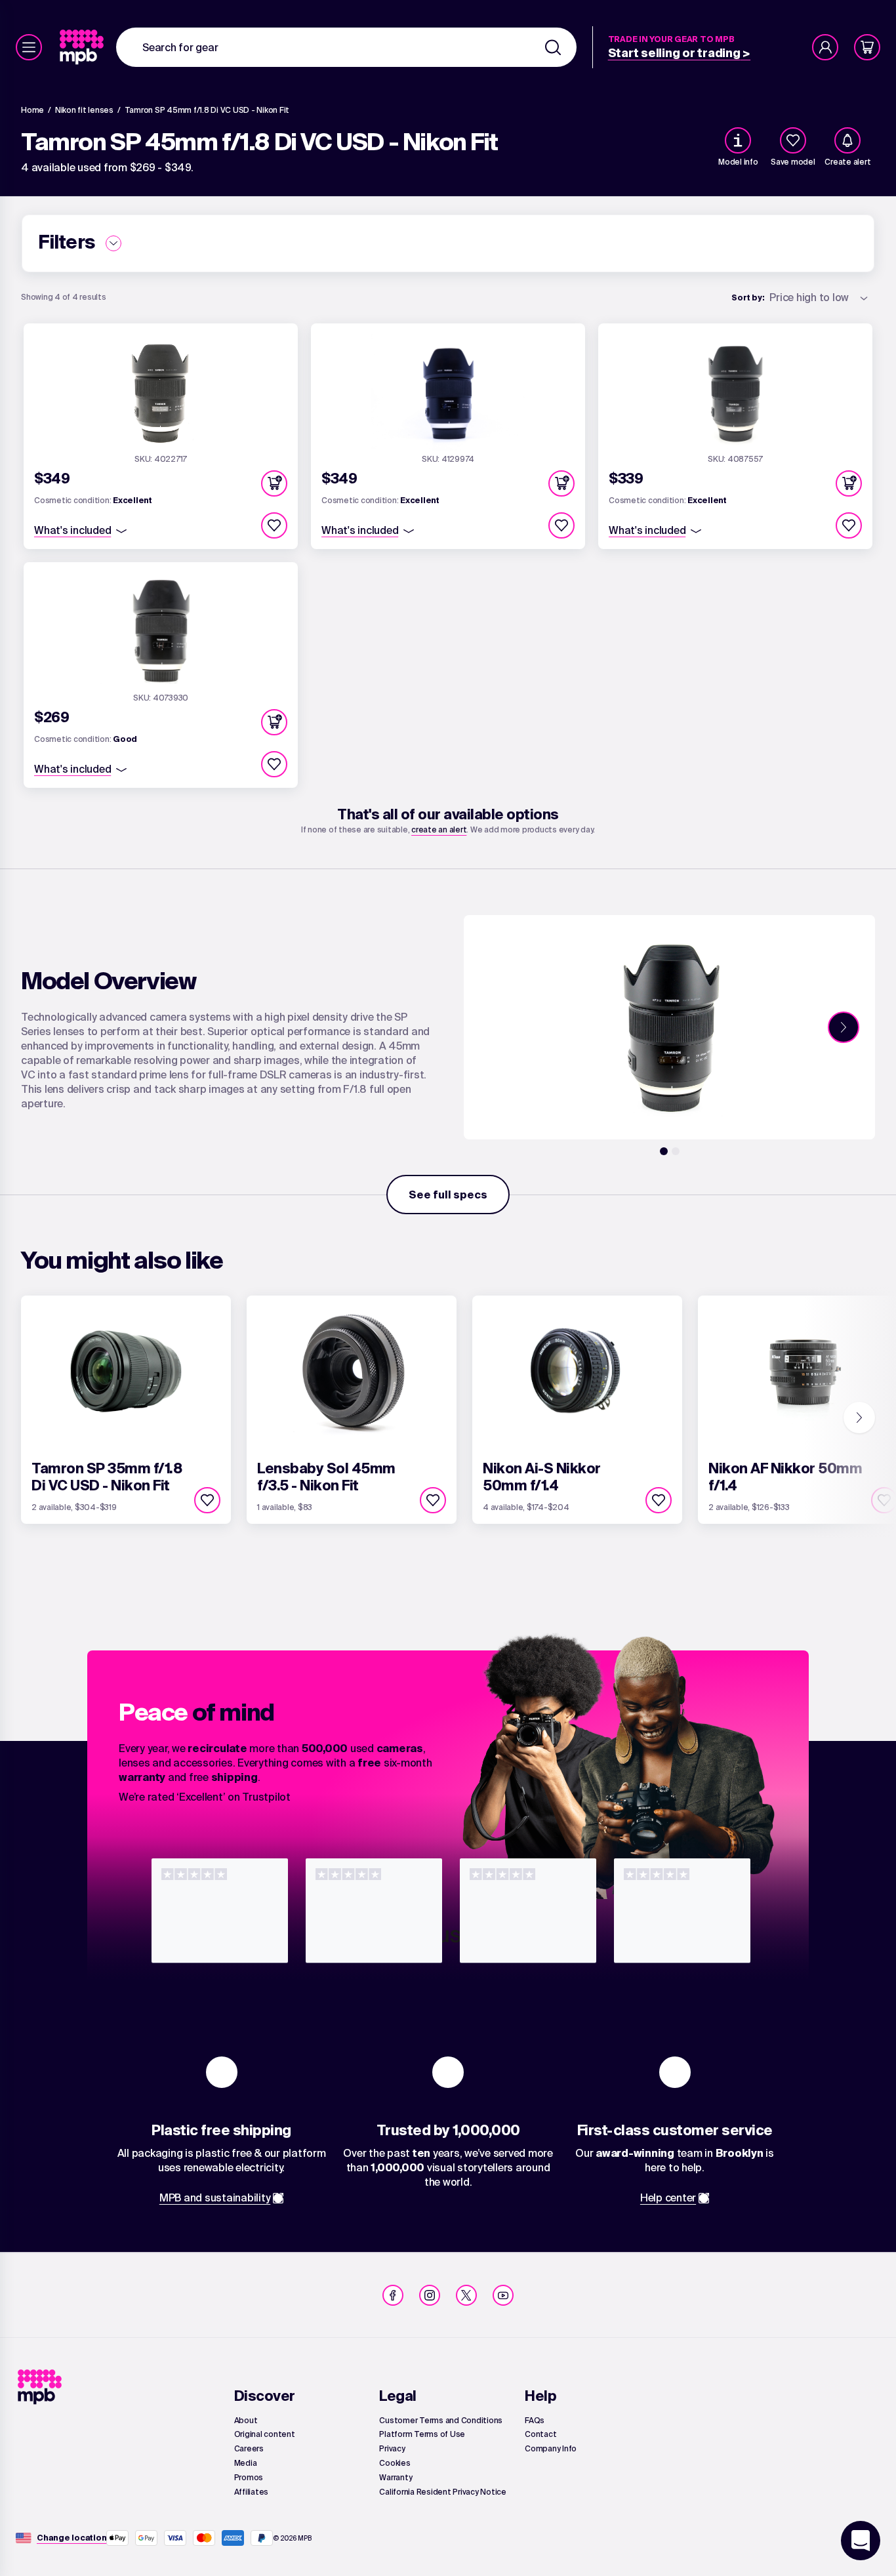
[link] (83, 47)
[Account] (825, 47)
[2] (676, 1151)
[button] (274, 483)
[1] (664, 1151)
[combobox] (346, 47)
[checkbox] (793, 140)
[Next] (844, 1027)
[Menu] (29, 47)
